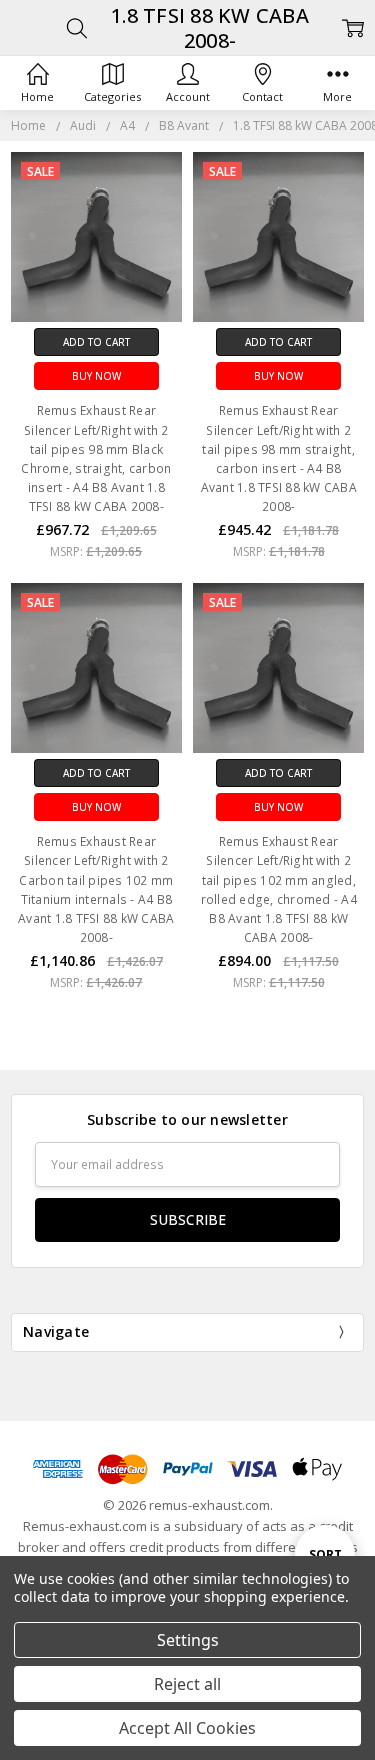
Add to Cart (96, 342)
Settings (188, 1640)
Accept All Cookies (187, 1728)
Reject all (187, 1684)
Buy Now (96, 376)
